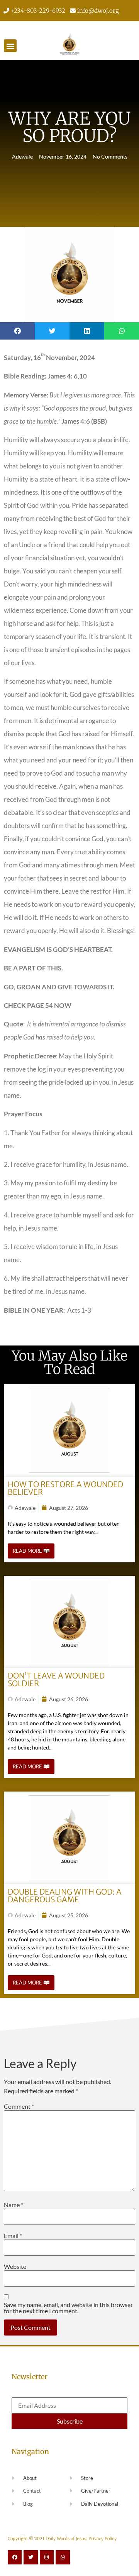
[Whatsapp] (63, 2557)
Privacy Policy (103, 2539)
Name (14, 2205)
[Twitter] (31, 2557)
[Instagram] (47, 2557)
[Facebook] (15, 2557)
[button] (10, 46)
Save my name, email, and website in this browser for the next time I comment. (68, 2308)
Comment (19, 2106)
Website (15, 2267)
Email (13, 2236)
